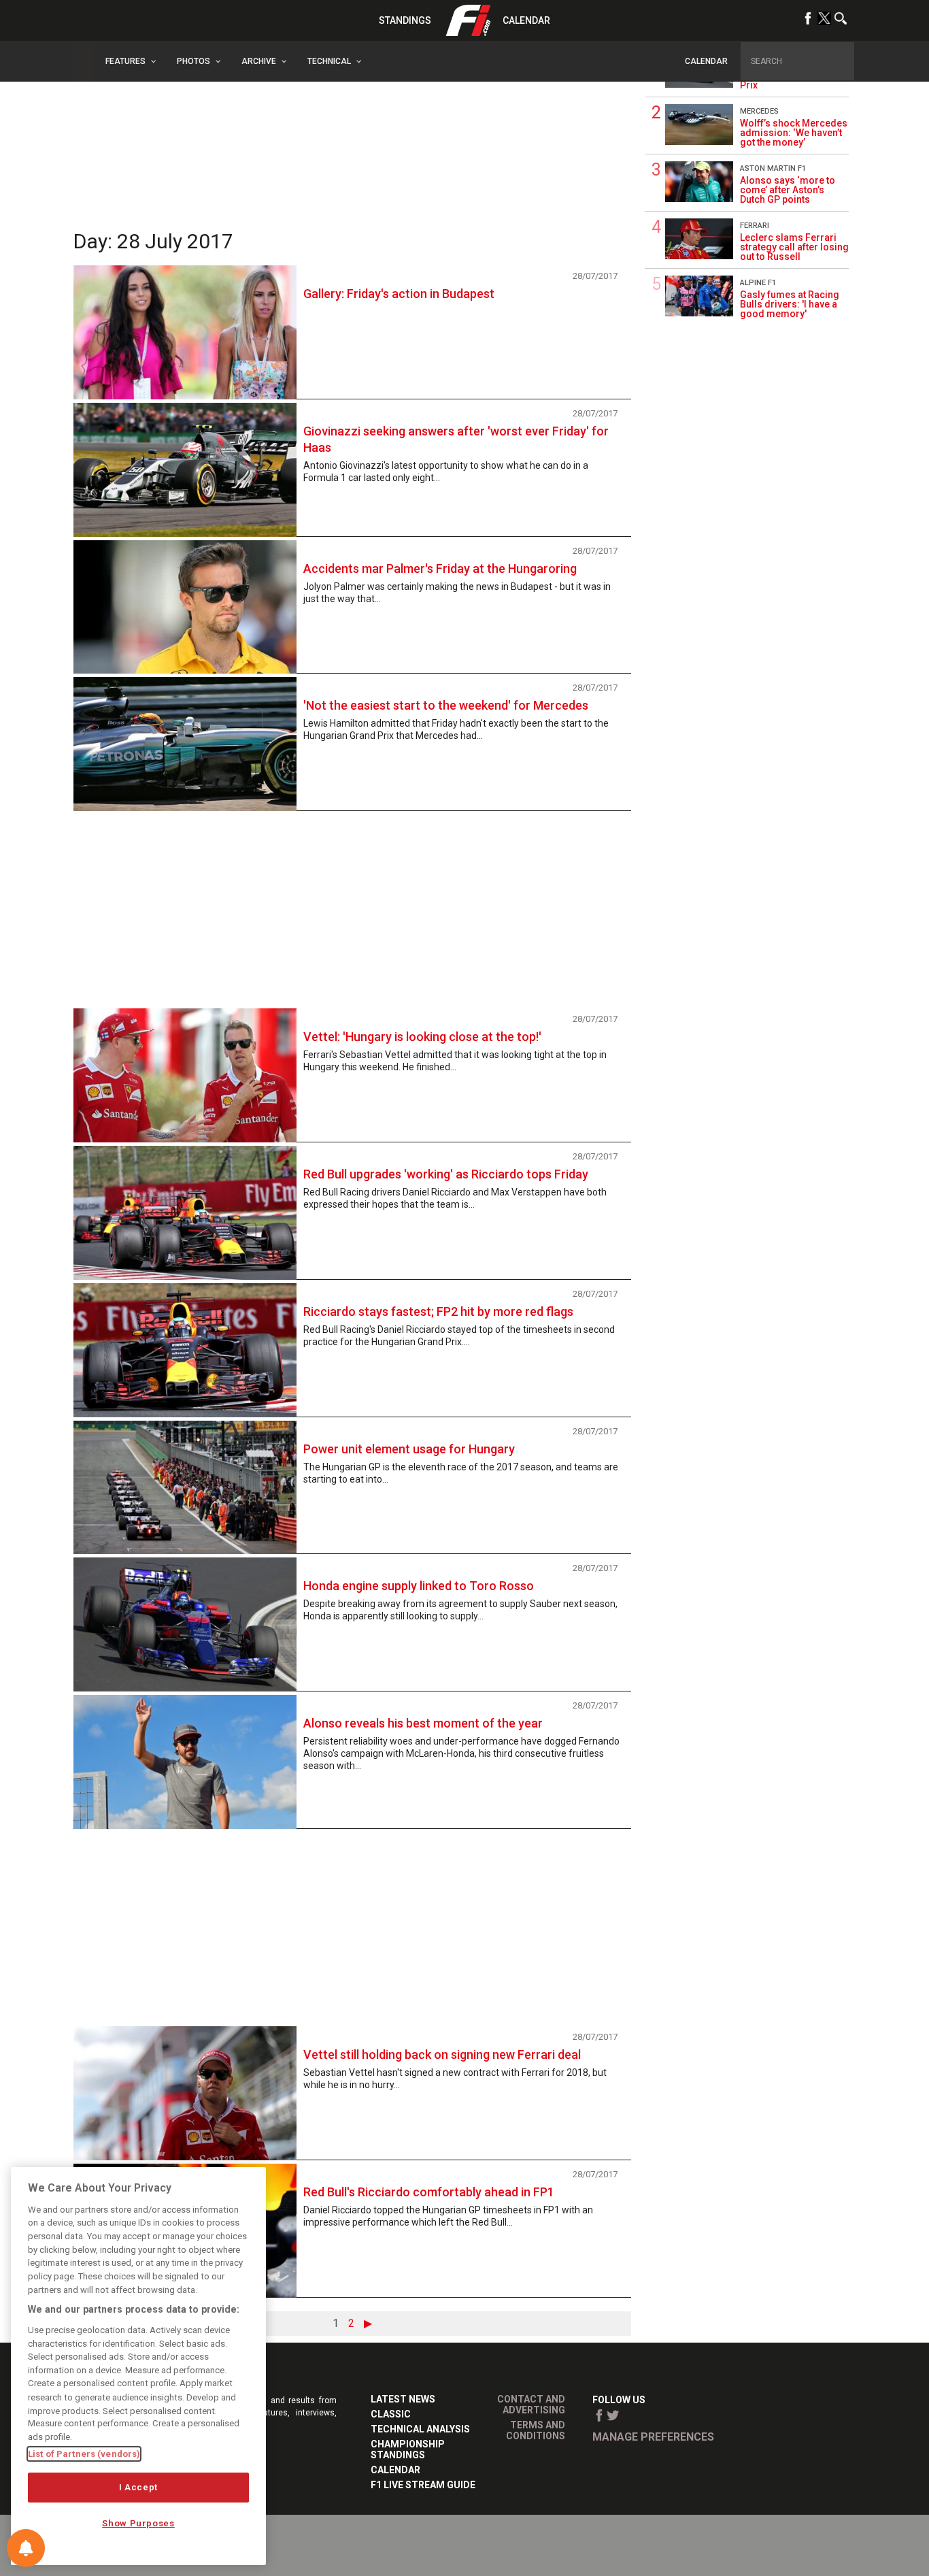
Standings (405, 20)
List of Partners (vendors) (84, 2454)
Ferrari (755, 226)
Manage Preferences (653, 2437)
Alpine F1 (758, 283)
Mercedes (759, 111)
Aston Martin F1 (773, 168)
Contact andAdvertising (531, 2405)
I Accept (138, 2487)
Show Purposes (138, 2523)
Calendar (526, 20)
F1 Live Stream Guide (423, 2485)
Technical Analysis (420, 2429)
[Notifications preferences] (26, 2548)
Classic (391, 2414)
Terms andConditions (536, 2430)
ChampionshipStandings (408, 2449)
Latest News (403, 2399)
